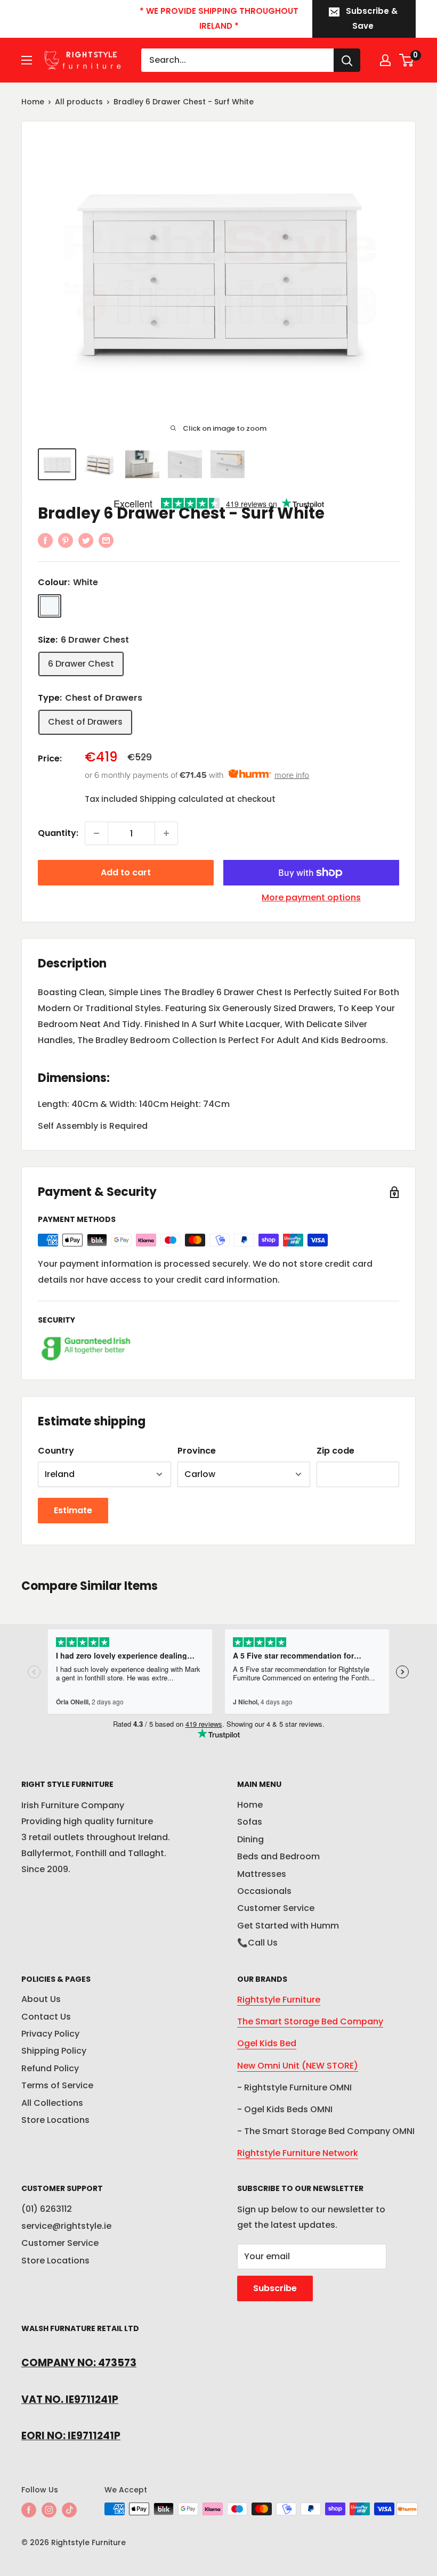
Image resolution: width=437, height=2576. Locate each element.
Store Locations (55, 2120)
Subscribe (275, 2288)
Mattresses (262, 1874)
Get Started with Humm (288, 1926)
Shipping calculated (181, 799)
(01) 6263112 (47, 2209)
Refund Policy (50, 2068)
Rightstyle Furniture (279, 2000)
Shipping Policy (54, 2051)
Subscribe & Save (372, 18)
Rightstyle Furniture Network (298, 2153)
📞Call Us (257, 1943)
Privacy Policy (50, 2034)
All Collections (52, 2103)
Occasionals (264, 1891)
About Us (41, 1999)
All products (79, 102)
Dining (250, 1839)
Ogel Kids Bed (267, 2043)
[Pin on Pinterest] (66, 540)
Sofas (250, 1822)
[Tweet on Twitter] (86, 540)
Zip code (335, 1451)
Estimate (73, 1510)
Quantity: (58, 833)
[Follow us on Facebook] (29, 2510)
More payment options (311, 897)
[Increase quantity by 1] (166, 833)
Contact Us (46, 2017)
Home (33, 102)
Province (197, 1451)
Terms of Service (57, 2085)
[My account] (385, 60)
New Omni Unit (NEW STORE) (298, 2066)
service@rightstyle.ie (66, 2226)
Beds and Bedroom (278, 1856)
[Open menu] (27, 60)
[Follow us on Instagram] (49, 2510)
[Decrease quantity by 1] (96, 833)
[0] (407, 60)
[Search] (347, 60)
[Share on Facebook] (45, 540)
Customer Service (276, 1908)
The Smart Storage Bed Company (310, 2021)
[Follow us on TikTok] (69, 2510)
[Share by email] (106, 540)
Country (56, 1451)
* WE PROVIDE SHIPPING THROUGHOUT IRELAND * (219, 18)
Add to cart (126, 872)
